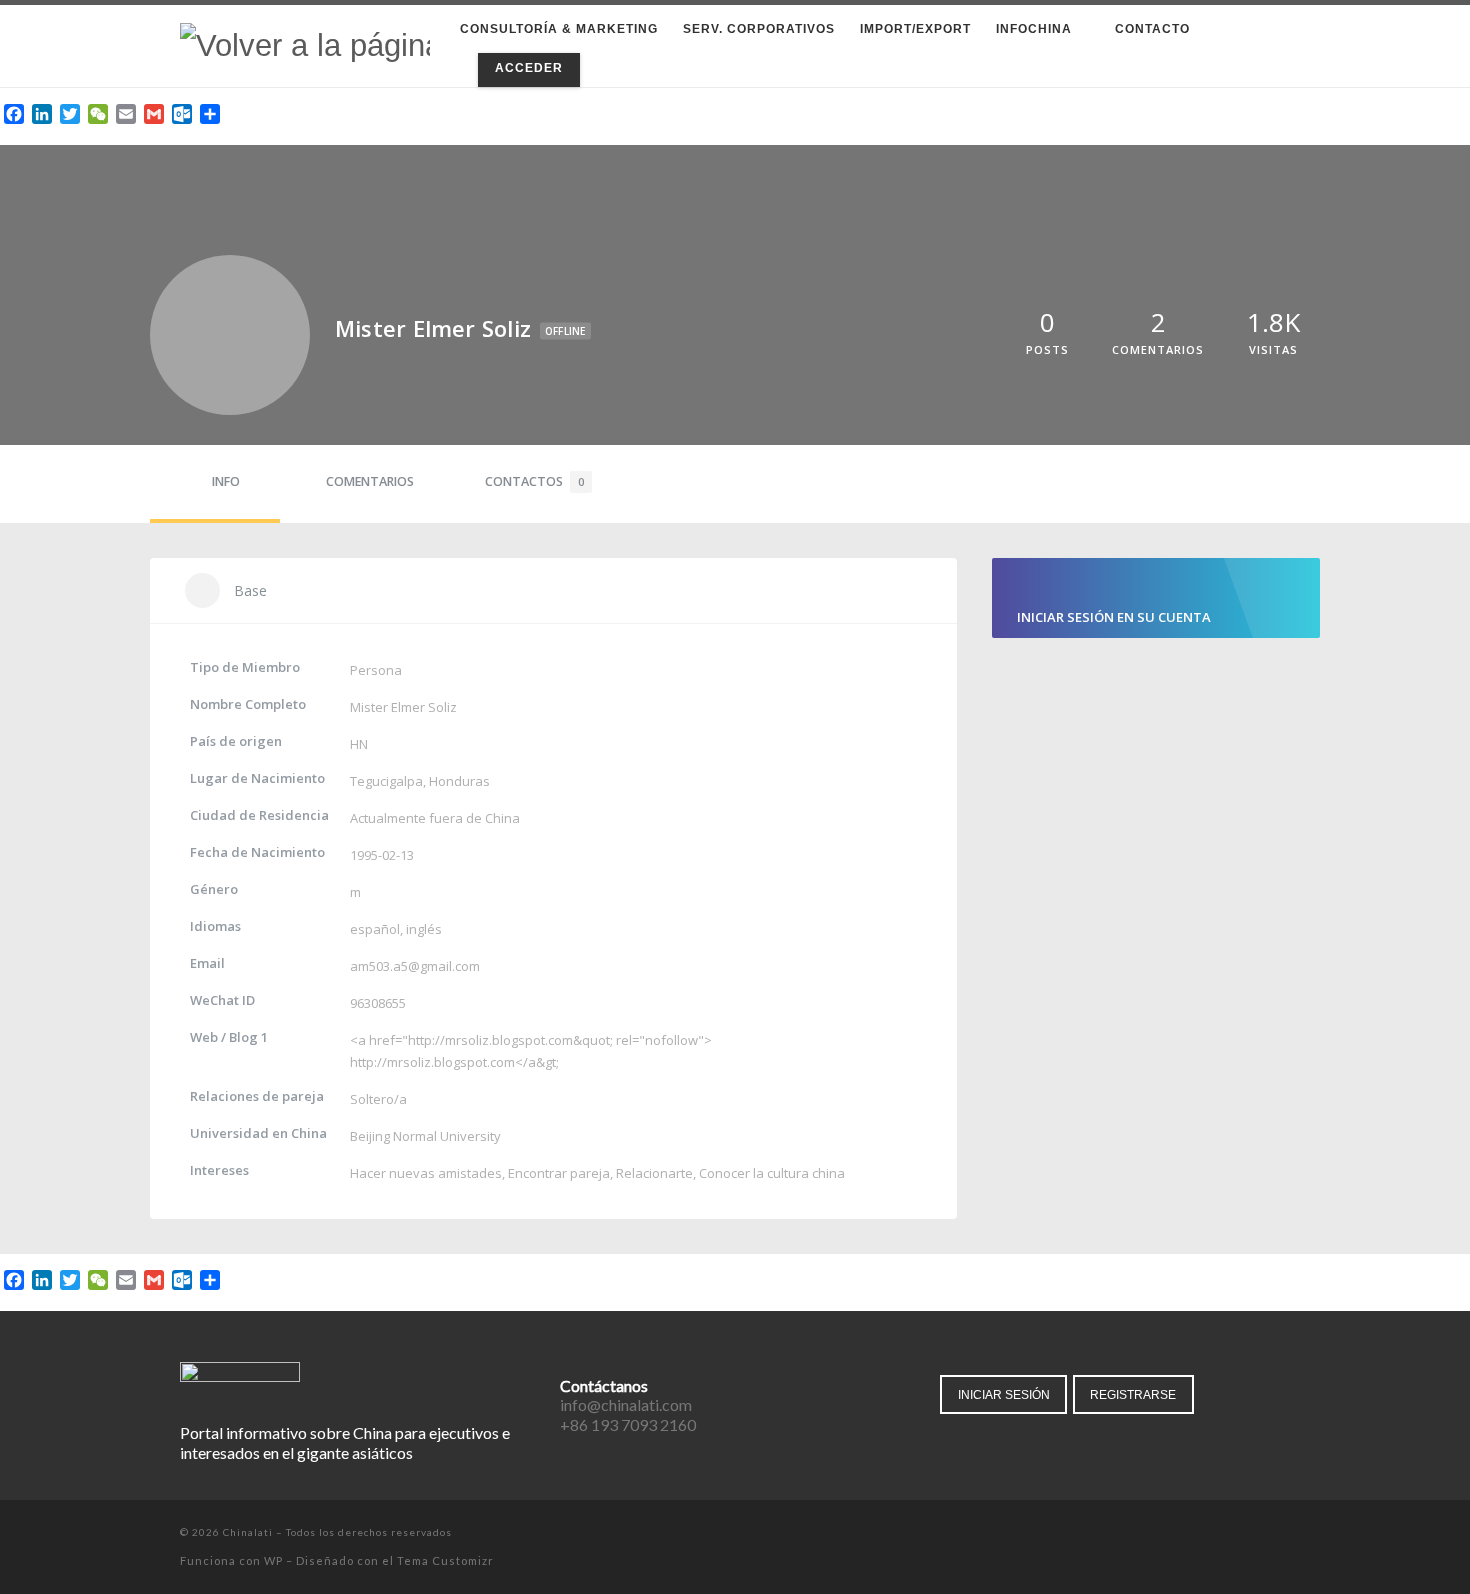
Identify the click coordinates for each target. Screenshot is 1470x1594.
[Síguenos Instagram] (1256, 1534)
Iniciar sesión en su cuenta (1114, 617)
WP (273, 1560)
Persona (376, 670)
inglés (424, 929)
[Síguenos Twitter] (1228, 1534)
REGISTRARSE (1133, 1394)
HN (359, 744)
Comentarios (370, 481)
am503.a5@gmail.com (415, 966)
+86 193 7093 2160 (628, 1424)
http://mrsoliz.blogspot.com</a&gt (453, 1062)
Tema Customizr (445, 1560)
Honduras (459, 781)
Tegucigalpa (386, 781)
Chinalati (248, 1532)
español (375, 929)
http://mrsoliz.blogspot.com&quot (509, 1040)
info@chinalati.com (626, 1404)
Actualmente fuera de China (435, 818)
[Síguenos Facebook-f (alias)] (1200, 1534)
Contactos (534, 481)
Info (226, 481)
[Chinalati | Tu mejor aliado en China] (305, 44)
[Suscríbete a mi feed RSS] (1284, 1534)
